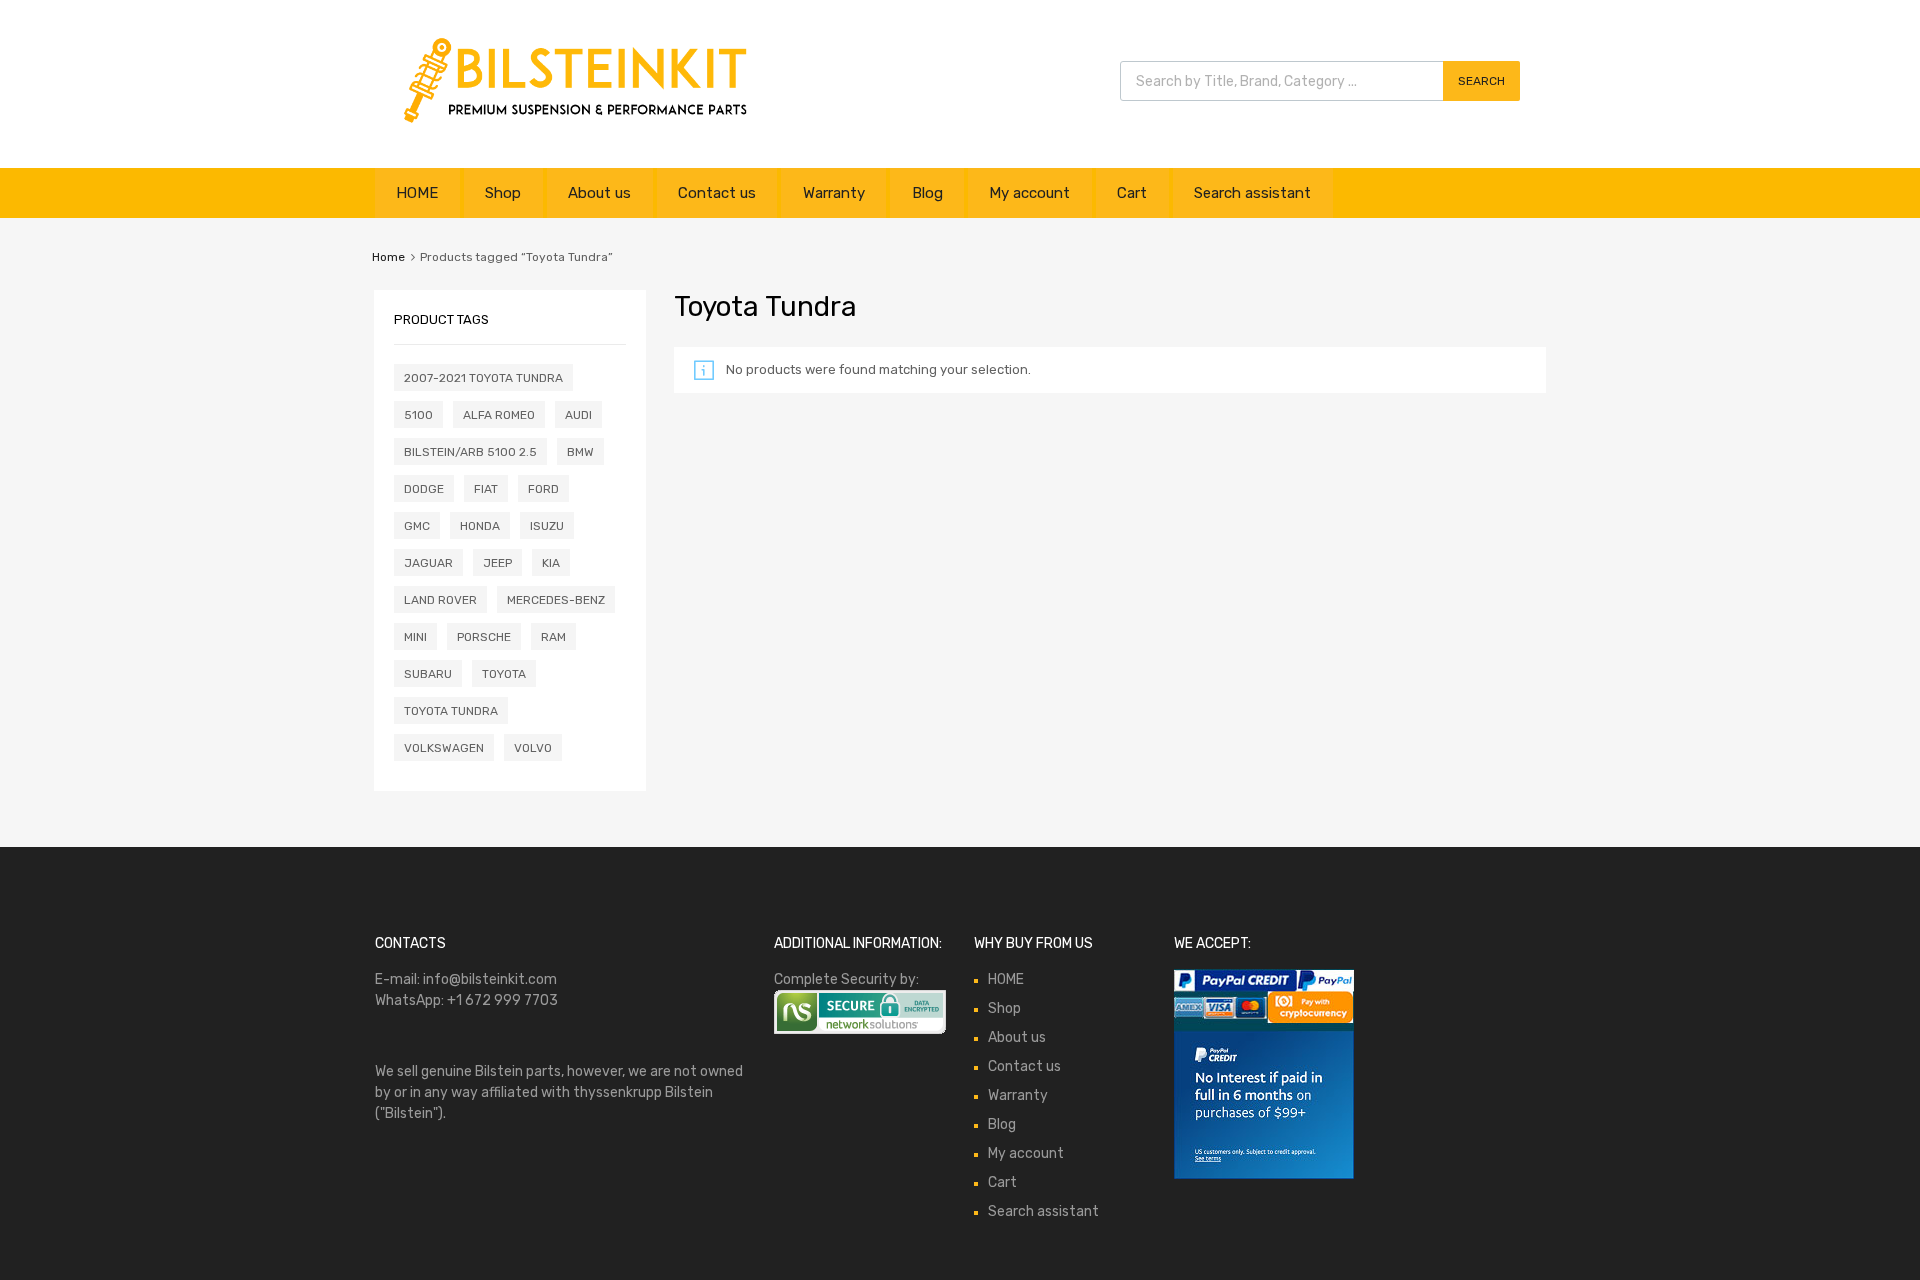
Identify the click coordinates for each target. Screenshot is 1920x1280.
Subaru (428, 674)
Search (1481, 81)
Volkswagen (444, 748)
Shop (503, 193)
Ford (543, 489)
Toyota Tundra (451, 711)
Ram (553, 637)
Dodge (424, 489)
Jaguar (428, 563)
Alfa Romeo (499, 415)
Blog (927, 193)
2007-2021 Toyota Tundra (483, 378)
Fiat (486, 489)
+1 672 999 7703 (502, 1000)
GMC (417, 526)
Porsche (484, 637)
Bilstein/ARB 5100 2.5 (470, 452)
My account (1029, 193)
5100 (418, 415)
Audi (578, 415)
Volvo (533, 748)
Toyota (504, 674)
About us (599, 193)
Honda (480, 526)
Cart (1132, 193)
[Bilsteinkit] (575, 124)
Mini (415, 637)
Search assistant (1252, 193)
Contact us (717, 193)
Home (388, 257)
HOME (417, 193)
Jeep (497, 563)
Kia (551, 563)
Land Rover (440, 600)
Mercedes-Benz (556, 600)
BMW (580, 452)
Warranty (834, 193)
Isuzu (547, 526)
